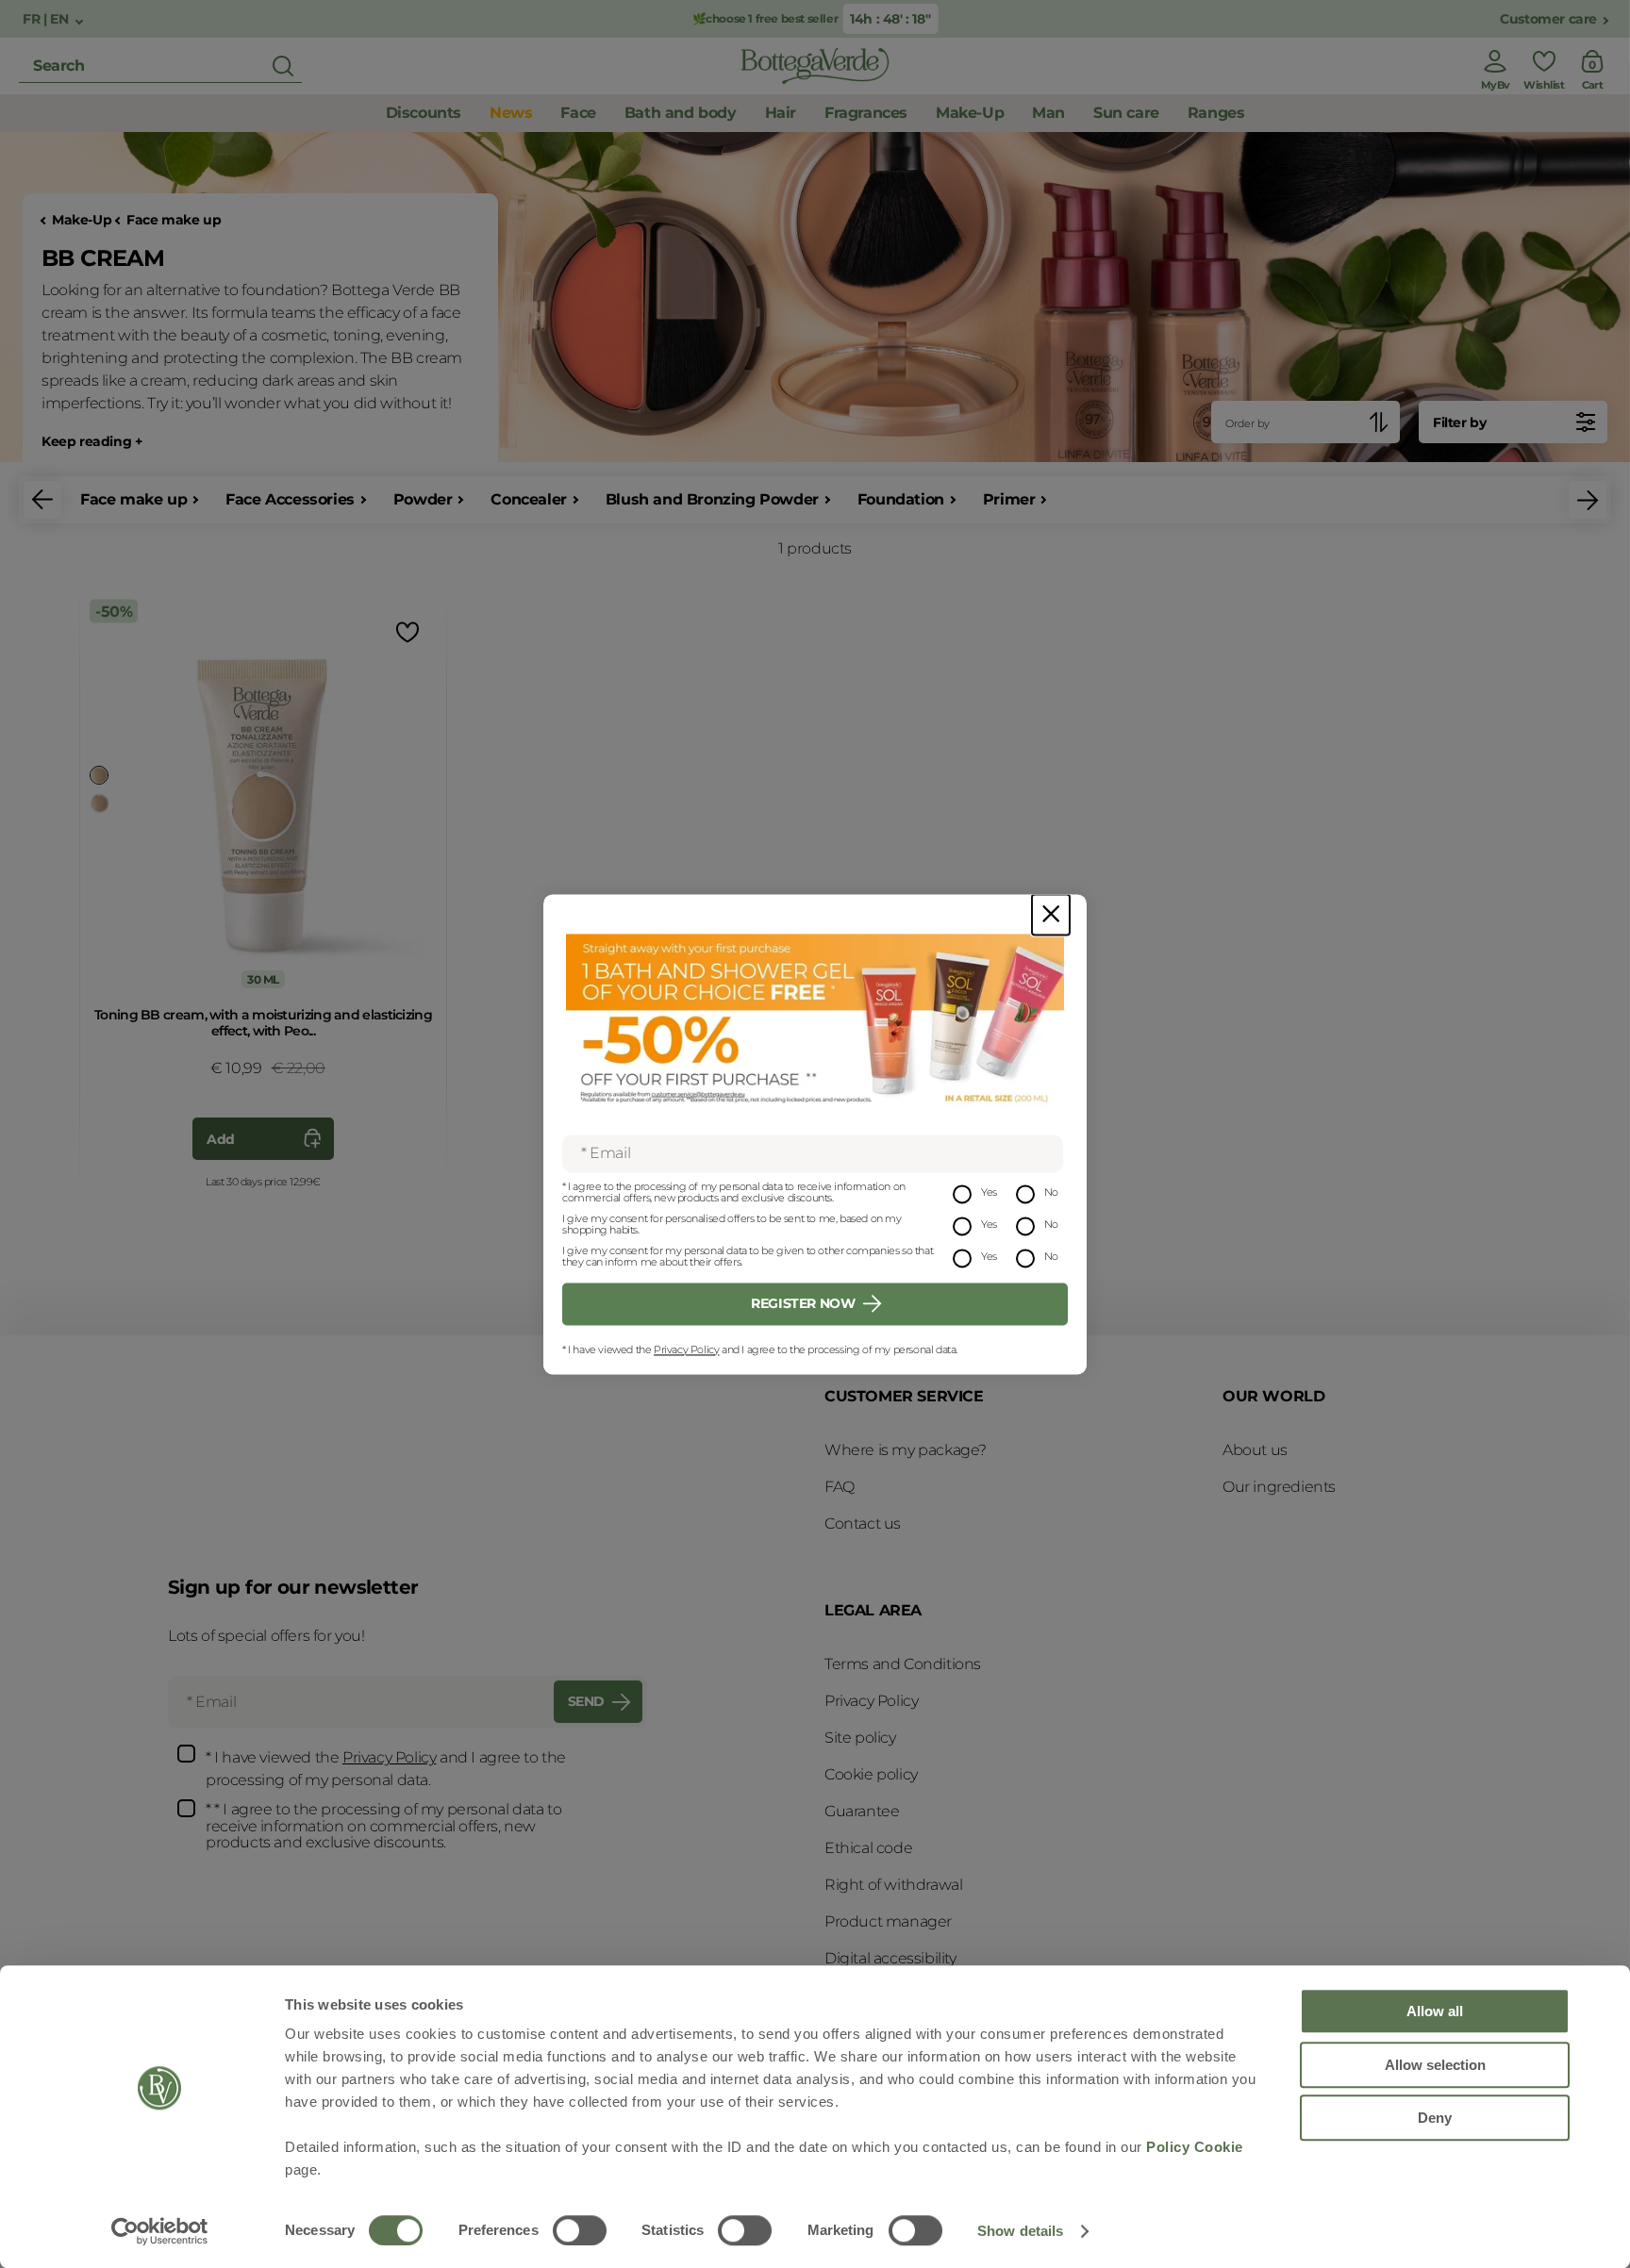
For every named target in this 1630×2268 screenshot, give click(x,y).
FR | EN (47, 19)
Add (221, 1139)
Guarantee (862, 1811)
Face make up (174, 220)
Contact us (863, 1523)
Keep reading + (91, 442)
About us (1255, 1450)
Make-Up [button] (970, 113)
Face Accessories (290, 499)
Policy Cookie (1195, 2147)
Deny (1435, 2118)
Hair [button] (781, 113)
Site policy (860, 1738)
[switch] (580, 2230)
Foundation (901, 499)
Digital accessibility (890, 1958)
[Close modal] (1051, 914)
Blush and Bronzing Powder (712, 499)
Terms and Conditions (903, 1664)
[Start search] (283, 66)
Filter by (1459, 422)
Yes (989, 1192)
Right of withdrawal (893, 1885)
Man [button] (1048, 113)
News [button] (511, 113)
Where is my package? (906, 1450)
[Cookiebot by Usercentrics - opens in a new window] (160, 2231)
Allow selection (1435, 2065)
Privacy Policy (686, 1349)
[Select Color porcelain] (99, 775)
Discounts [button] (424, 113)
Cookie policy (871, 1774)
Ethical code (868, 1848)
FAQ (840, 1487)
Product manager (888, 1921)
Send (586, 1701)
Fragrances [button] (866, 113)
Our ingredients (1279, 1487)
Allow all (1435, 2011)
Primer (1009, 499)
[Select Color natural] (99, 803)
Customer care (1548, 19)
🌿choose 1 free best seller (765, 18)
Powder (423, 499)
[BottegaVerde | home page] (815, 66)
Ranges (1216, 113)
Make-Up (82, 220)
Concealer (528, 499)
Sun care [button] (1126, 113)
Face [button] (578, 113)
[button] (42, 500)
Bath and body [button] (681, 113)
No (1051, 1192)
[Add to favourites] (406, 631)
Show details (1020, 2231)
